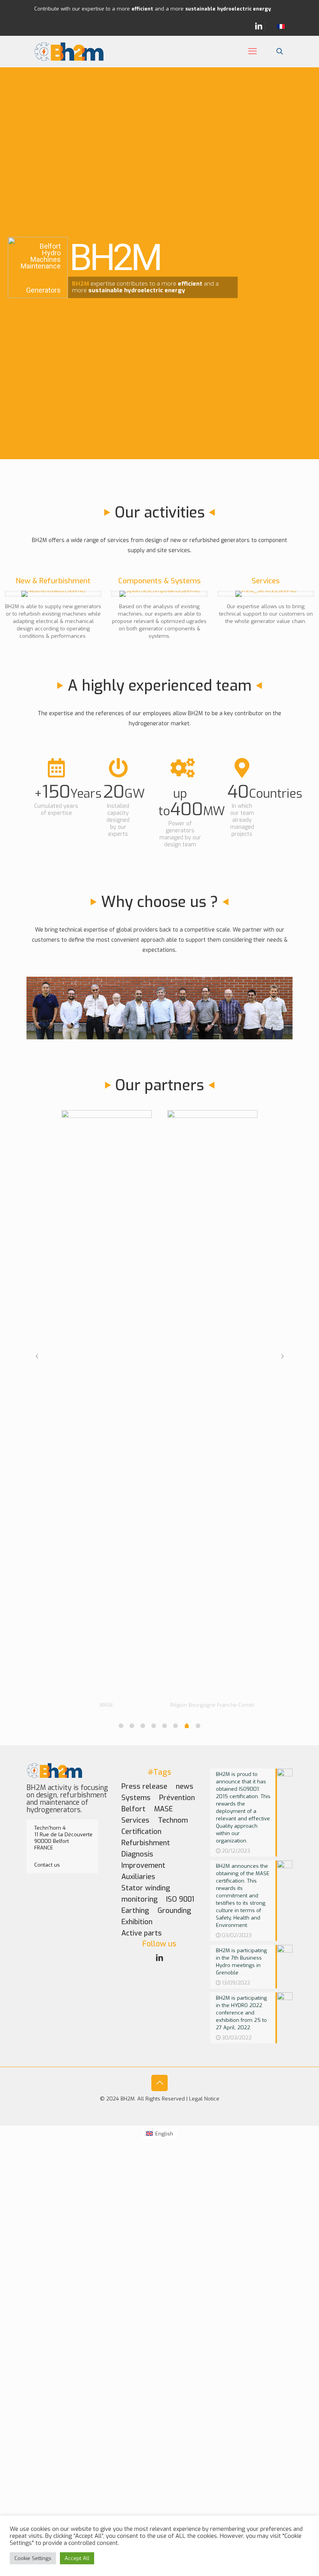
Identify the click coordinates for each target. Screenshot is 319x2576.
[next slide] (282, 1356)
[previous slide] (37, 1356)
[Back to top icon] (159, 2083)
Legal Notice (204, 2099)
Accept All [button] (77, 2558)
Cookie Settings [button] (33, 2558)
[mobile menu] (252, 51)
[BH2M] (69, 51)
